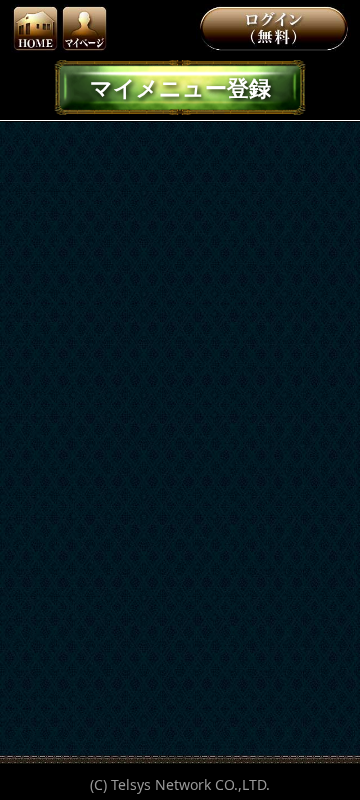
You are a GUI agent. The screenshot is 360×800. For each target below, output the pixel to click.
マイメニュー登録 (180, 87)
